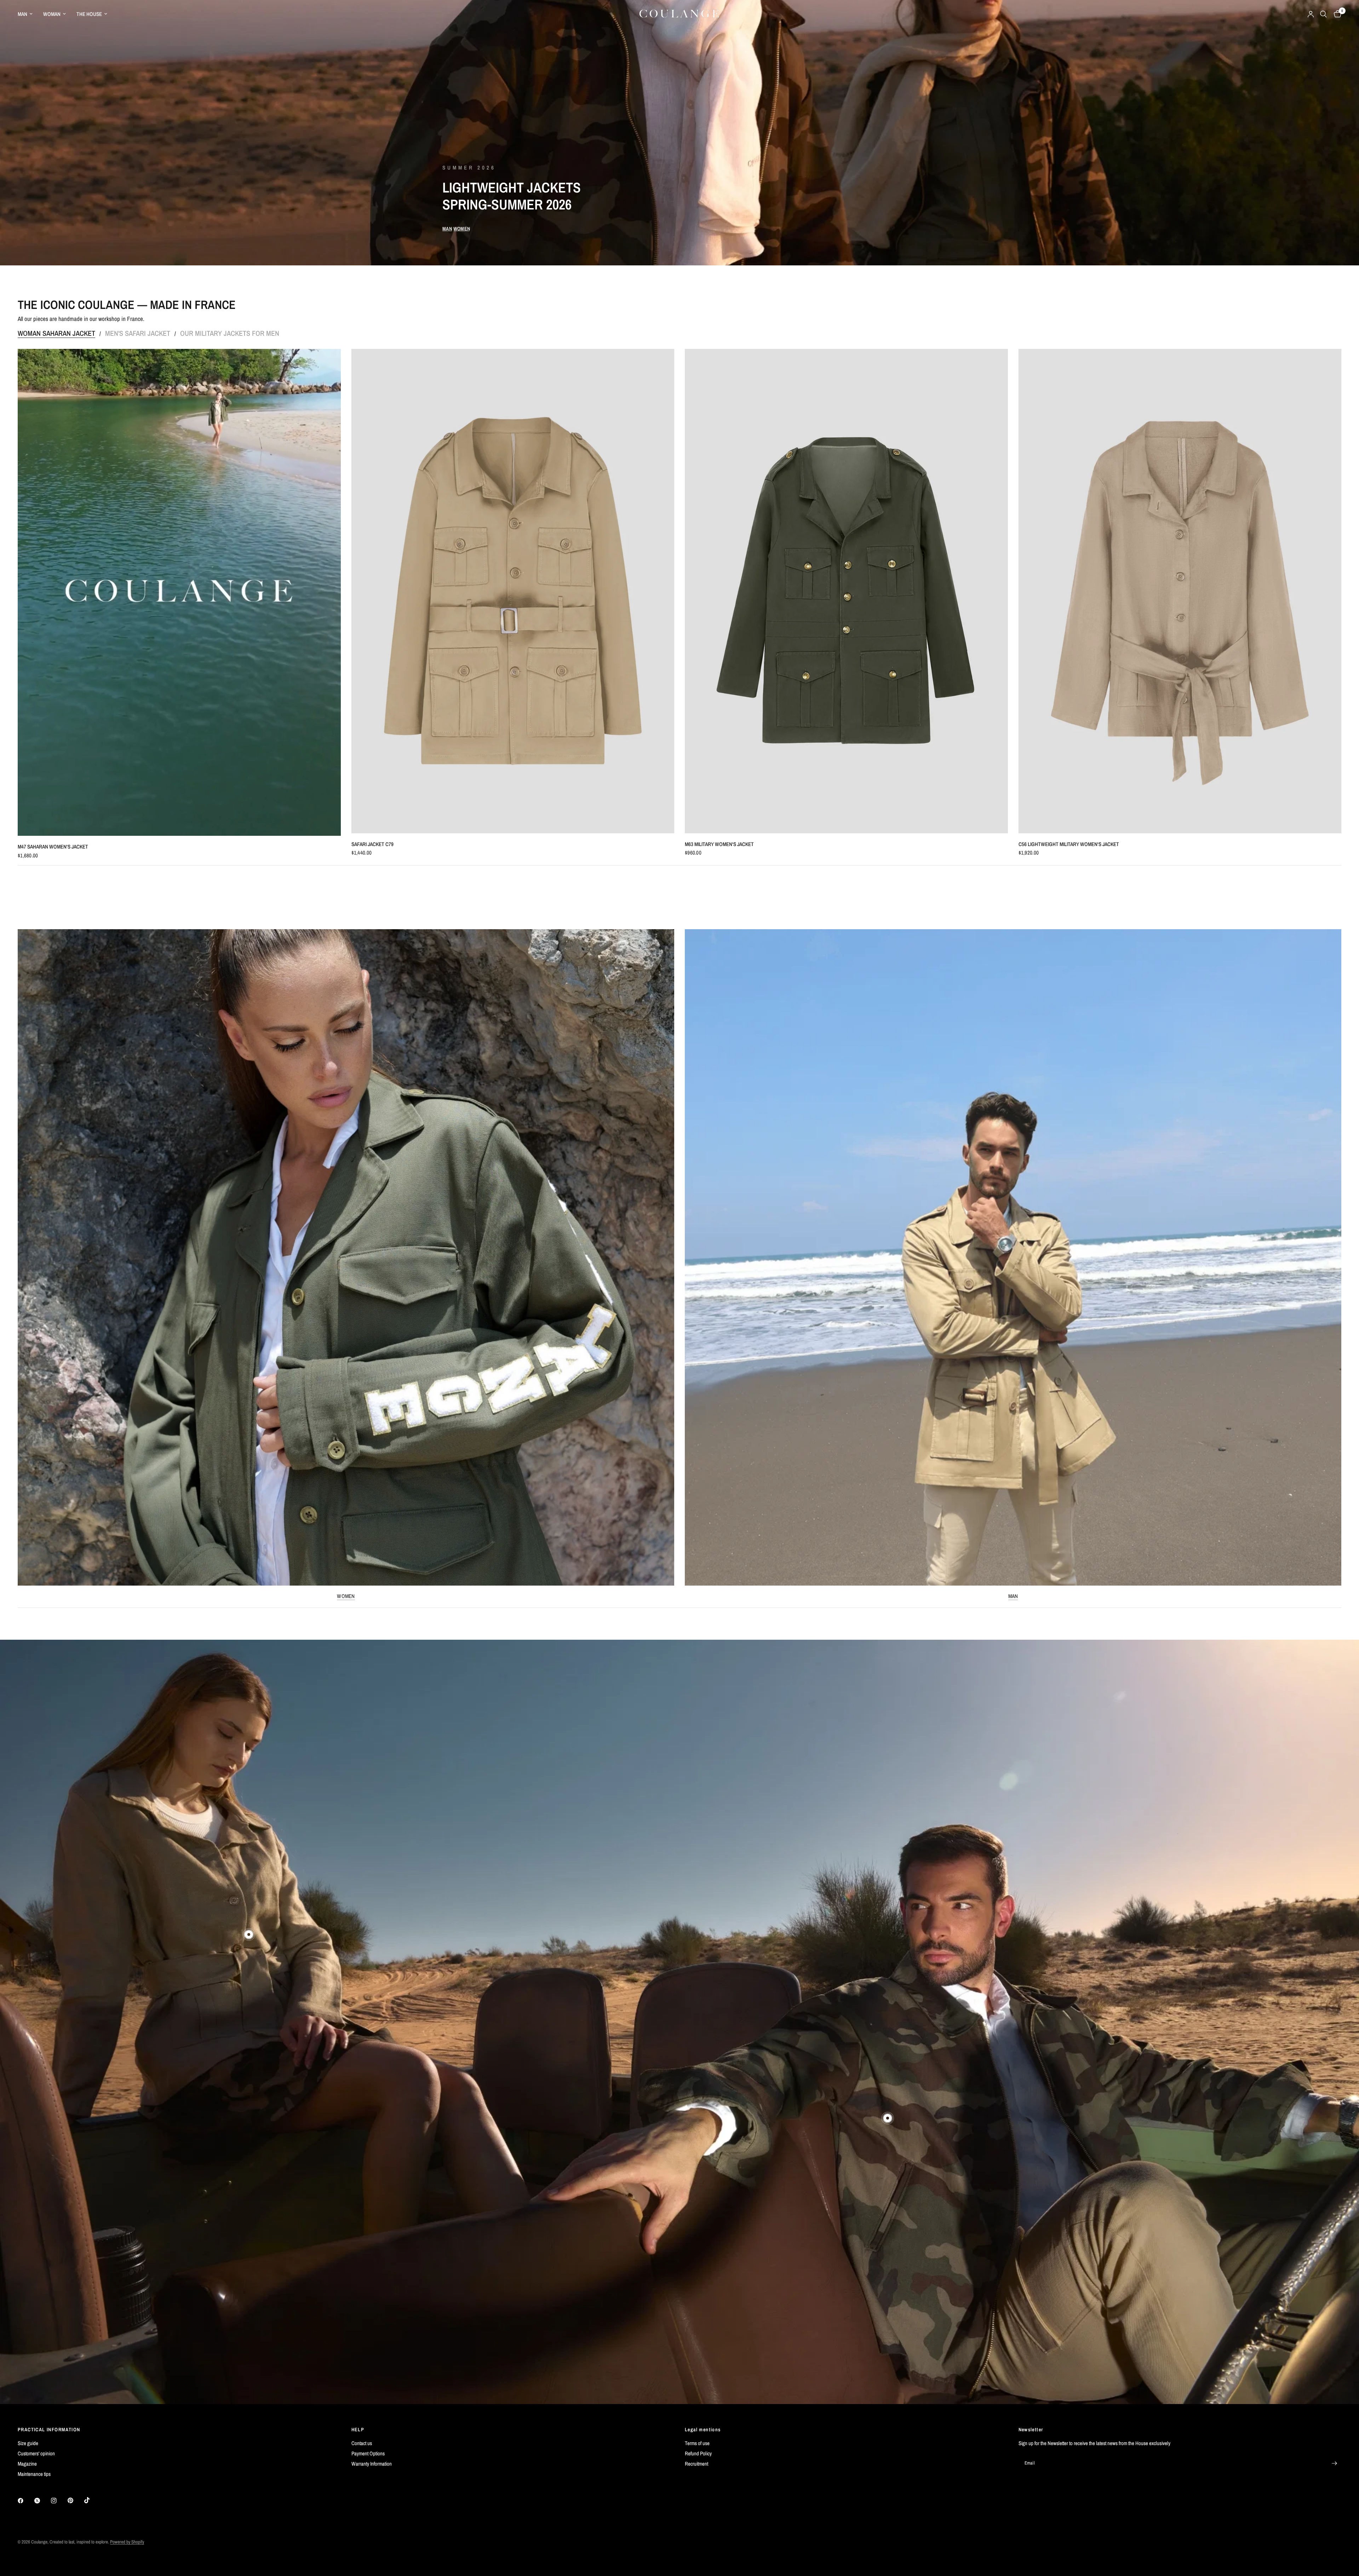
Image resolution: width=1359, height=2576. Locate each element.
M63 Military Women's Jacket (719, 844)
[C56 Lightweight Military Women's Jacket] (1180, 591)
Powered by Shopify (127, 2542)
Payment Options (368, 2453)
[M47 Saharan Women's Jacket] (179, 592)
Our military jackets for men (230, 333)
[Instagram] (59, 2501)
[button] (447, 229)
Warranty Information (372, 2464)
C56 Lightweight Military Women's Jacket (1069, 844)
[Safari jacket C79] (513, 591)
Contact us (362, 2443)
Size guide (28, 2443)
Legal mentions (703, 2430)
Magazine (27, 2464)
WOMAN (52, 14)
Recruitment (696, 2464)
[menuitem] (28, 14)
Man (1013, 1596)
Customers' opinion (36, 2453)
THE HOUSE (89, 14)
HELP (358, 2430)
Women (346, 1596)
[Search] (1323, 14)
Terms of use (697, 2443)
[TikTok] (92, 2500)
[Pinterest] (75, 2501)
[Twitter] (42, 2501)
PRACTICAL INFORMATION (49, 2430)
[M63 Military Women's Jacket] (846, 591)
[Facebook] (25, 2501)
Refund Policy (698, 2453)
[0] (1336, 14)
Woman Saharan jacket (56, 333)
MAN (22, 14)
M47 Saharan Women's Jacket (53, 847)
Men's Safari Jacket (138, 333)
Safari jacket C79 (372, 844)
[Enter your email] (1334, 2463)
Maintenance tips (34, 2474)
